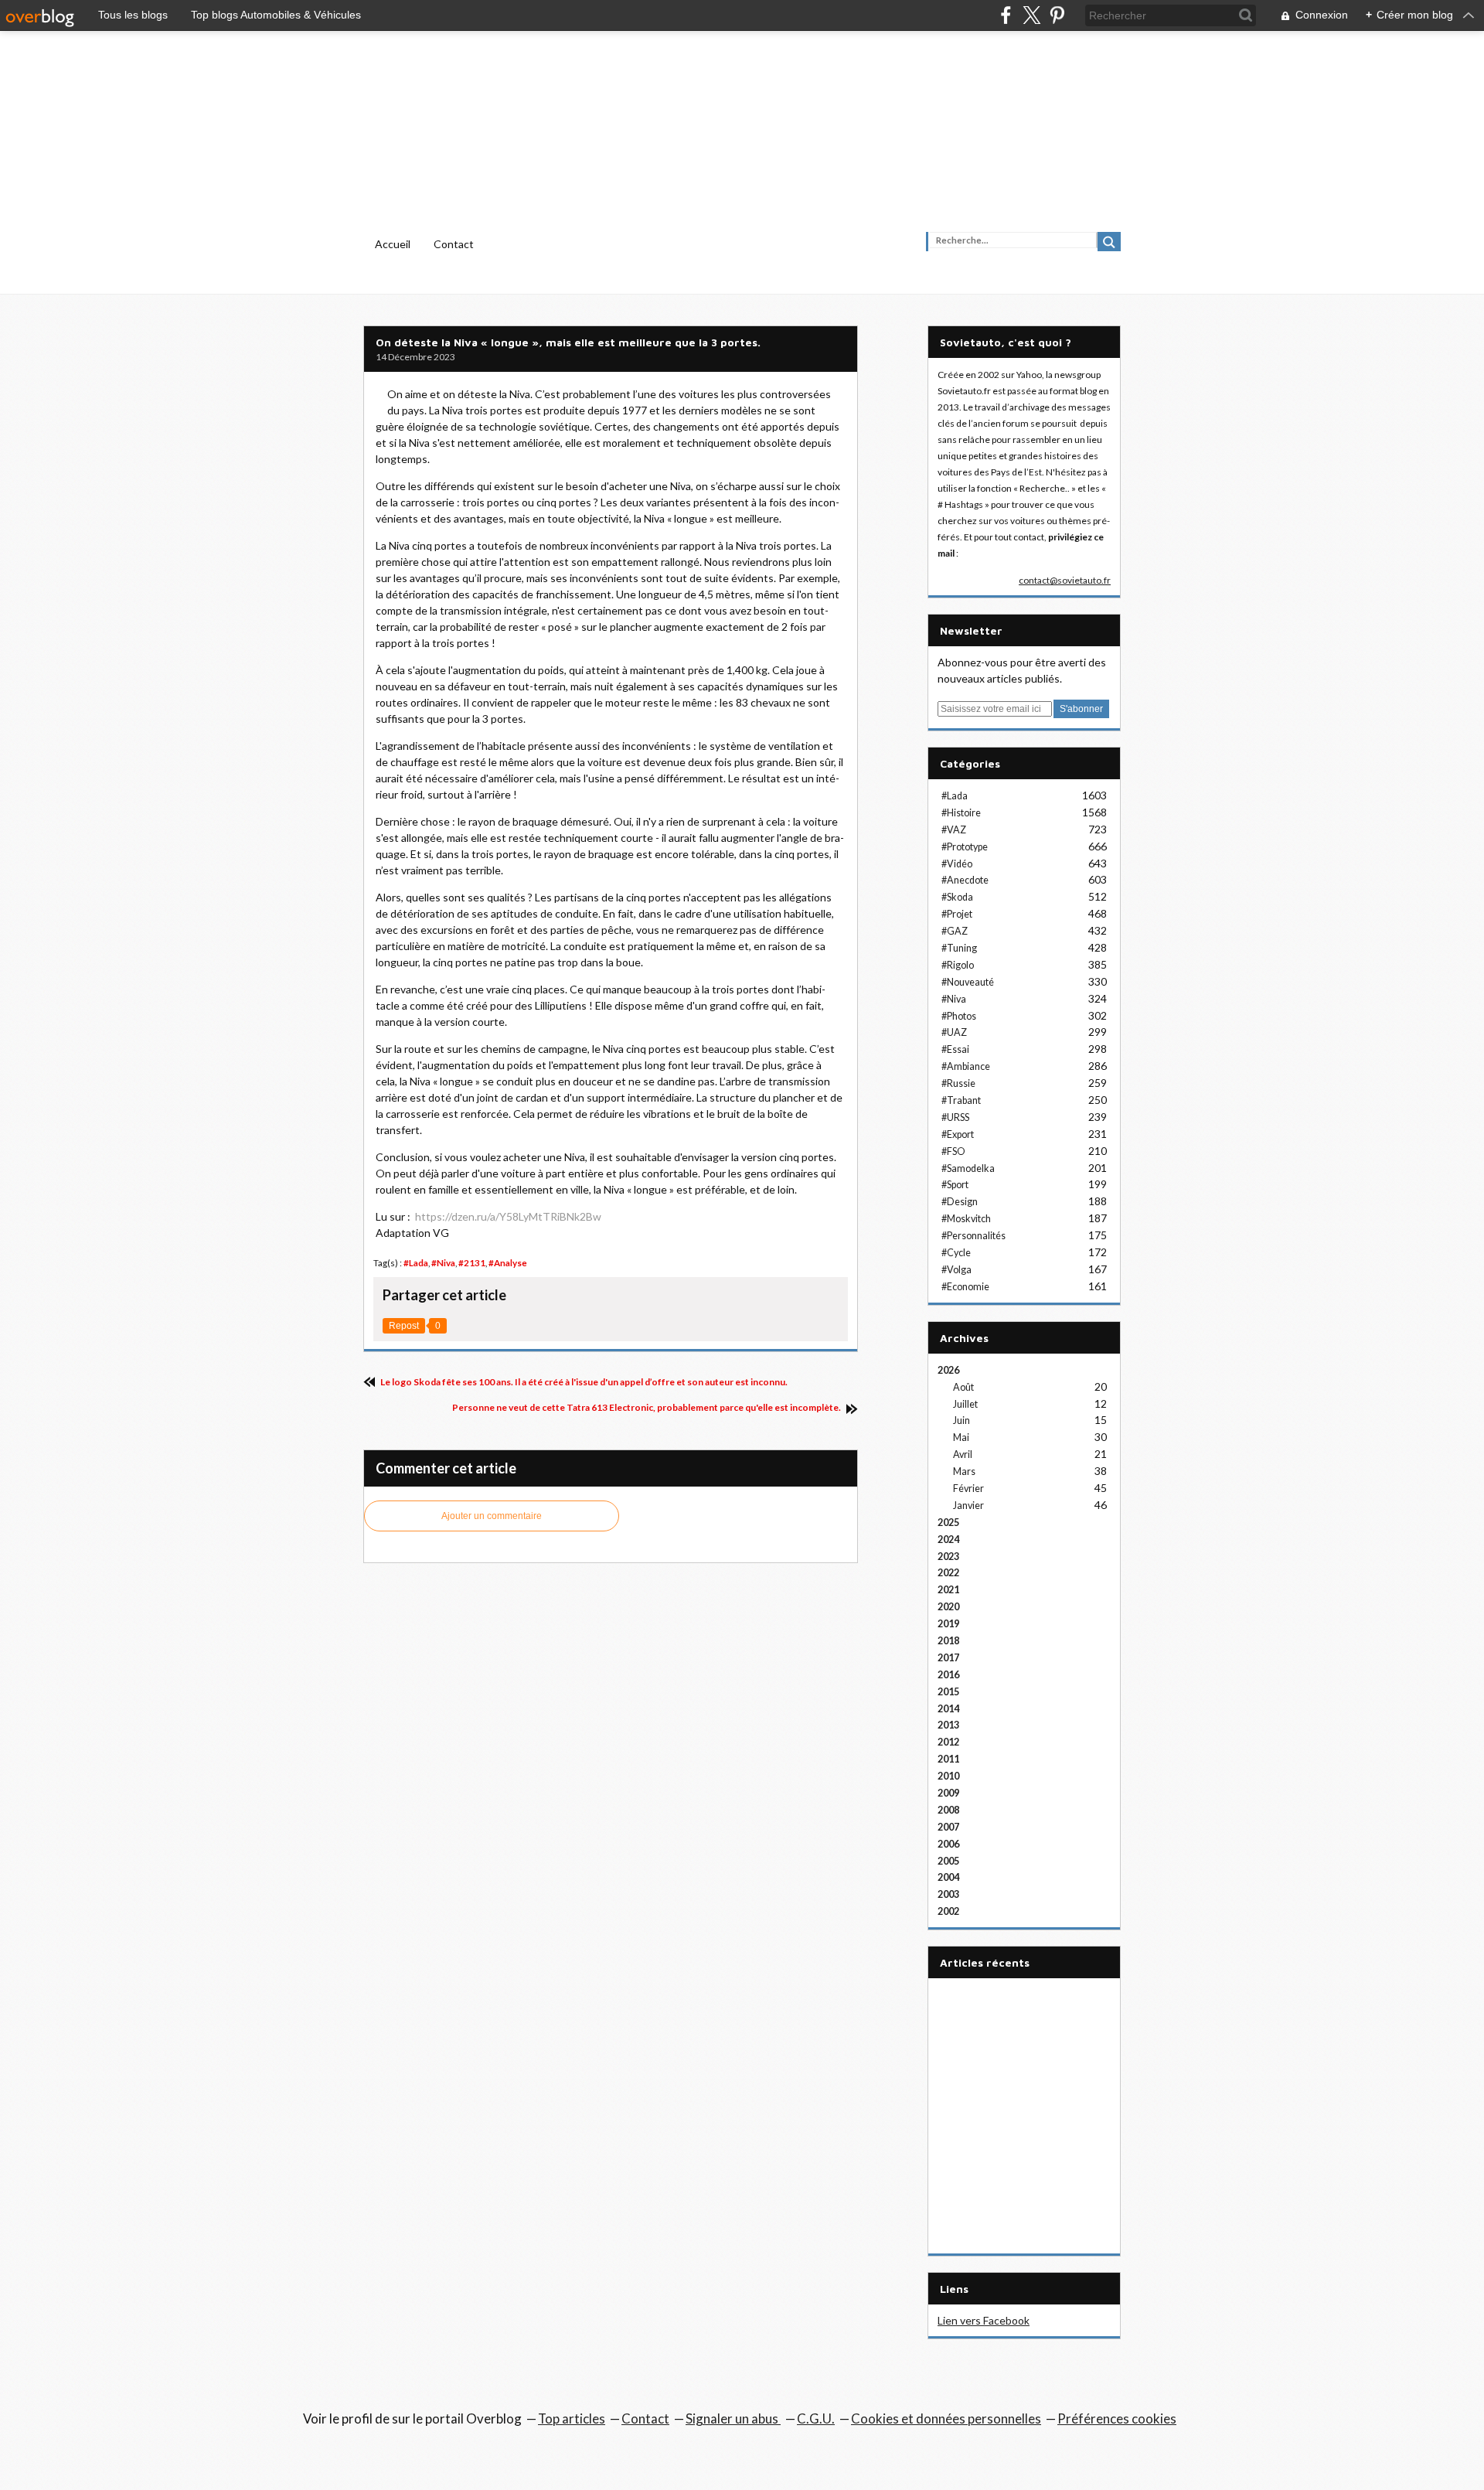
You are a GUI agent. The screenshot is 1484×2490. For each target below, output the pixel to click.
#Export (958, 1134)
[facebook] (1006, 15)
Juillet (965, 1404)
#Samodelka (968, 1168)
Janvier (968, 1506)
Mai (961, 1437)
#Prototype (965, 847)
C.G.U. (816, 2418)
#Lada (416, 1263)
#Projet (957, 914)
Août (963, 1387)
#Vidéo (957, 864)
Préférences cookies (1117, 2418)
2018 (948, 1641)
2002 (948, 1911)
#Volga (956, 1270)
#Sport (955, 1185)
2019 (948, 1624)
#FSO (953, 1151)
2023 (948, 1557)
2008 (948, 1810)
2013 (948, 1725)
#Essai (955, 1049)
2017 (948, 1658)
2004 (948, 1877)
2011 (948, 1759)
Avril (963, 1454)
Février (968, 1489)
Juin (962, 1420)
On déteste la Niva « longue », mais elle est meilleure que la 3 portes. (568, 342)
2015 (948, 1692)
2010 (948, 1776)
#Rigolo (958, 965)
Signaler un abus (733, 2418)
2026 (948, 1370)
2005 (948, 1861)
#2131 (472, 1263)
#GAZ (955, 931)
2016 (948, 1675)
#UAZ (954, 1032)
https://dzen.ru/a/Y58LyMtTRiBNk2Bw (508, 1216)
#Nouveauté (968, 982)
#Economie (965, 1287)
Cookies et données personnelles (946, 2418)
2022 (948, 1573)
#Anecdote (965, 880)
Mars (964, 1472)
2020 (948, 1607)
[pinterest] (1057, 15)
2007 (948, 1827)
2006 (948, 1844)
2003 (948, 1894)
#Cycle (956, 1253)
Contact (454, 244)
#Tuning (959, 948)
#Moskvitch (966, 1219)
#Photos (959, 1016)
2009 (948, 1793)
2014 (948, 1709)
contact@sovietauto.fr (1065, 580)
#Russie (958, 1083)
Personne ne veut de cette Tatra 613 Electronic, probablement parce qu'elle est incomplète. (647, 1407)
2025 (948, 1523)
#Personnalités (973, 1236)
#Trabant (961, 1100)
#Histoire (961, 813)
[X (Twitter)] (1031, 15)
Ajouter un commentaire (492, 1516)
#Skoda (957, 897)
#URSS (955, 1117)
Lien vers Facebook (984, 2320)
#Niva (443, 1263)
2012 (948, 1742)
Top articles (572, 2418)
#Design (960, 1202)
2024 (948, 1540)
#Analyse (508, 1263)
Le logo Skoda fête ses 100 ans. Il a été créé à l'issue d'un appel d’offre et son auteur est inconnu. (583, 1382)
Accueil (393, 244)
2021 (948, 1590)
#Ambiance (966, 1066)
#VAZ (954, 830)
